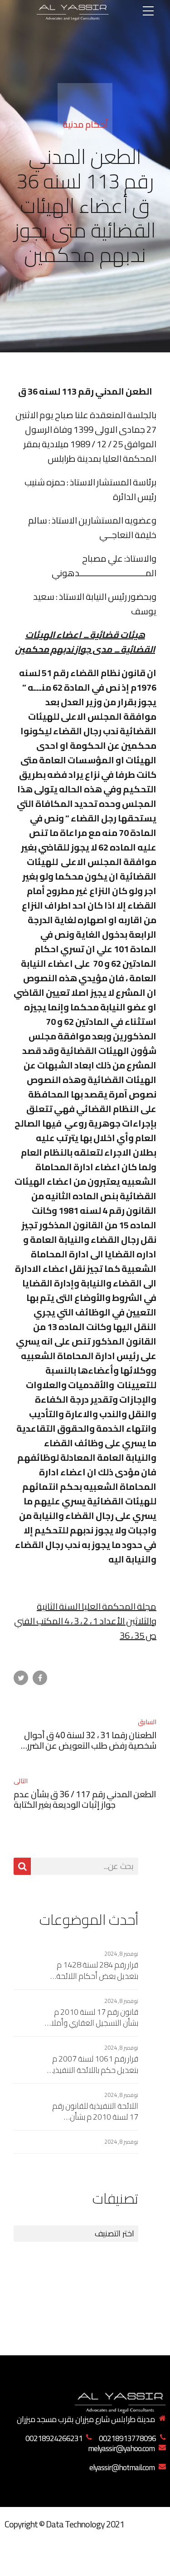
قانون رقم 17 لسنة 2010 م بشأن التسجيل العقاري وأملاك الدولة (92, 2018)
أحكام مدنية (85, 124)
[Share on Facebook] (40, 1678)
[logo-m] (120, 2401)
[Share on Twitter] (21, 1678)
